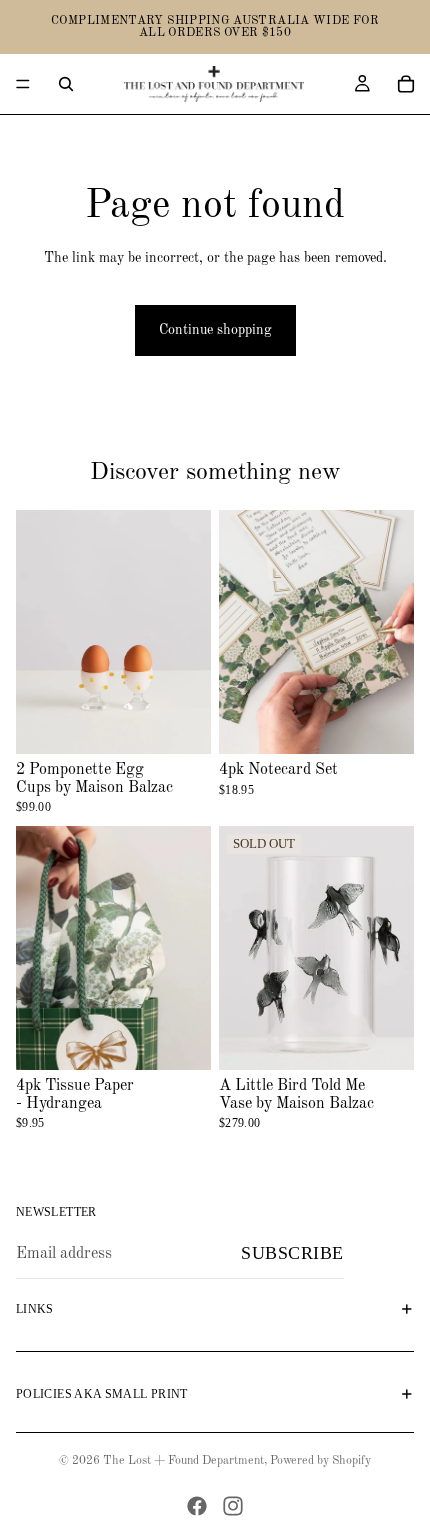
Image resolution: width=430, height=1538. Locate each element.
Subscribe (292, 1253)
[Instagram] (233, 1506)
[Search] (66, 84)
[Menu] (23, 84)
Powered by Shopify (320, 1461)
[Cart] (406, 84)
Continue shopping (215, 330)
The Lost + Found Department (183, 1461)
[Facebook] (197, 1506)
